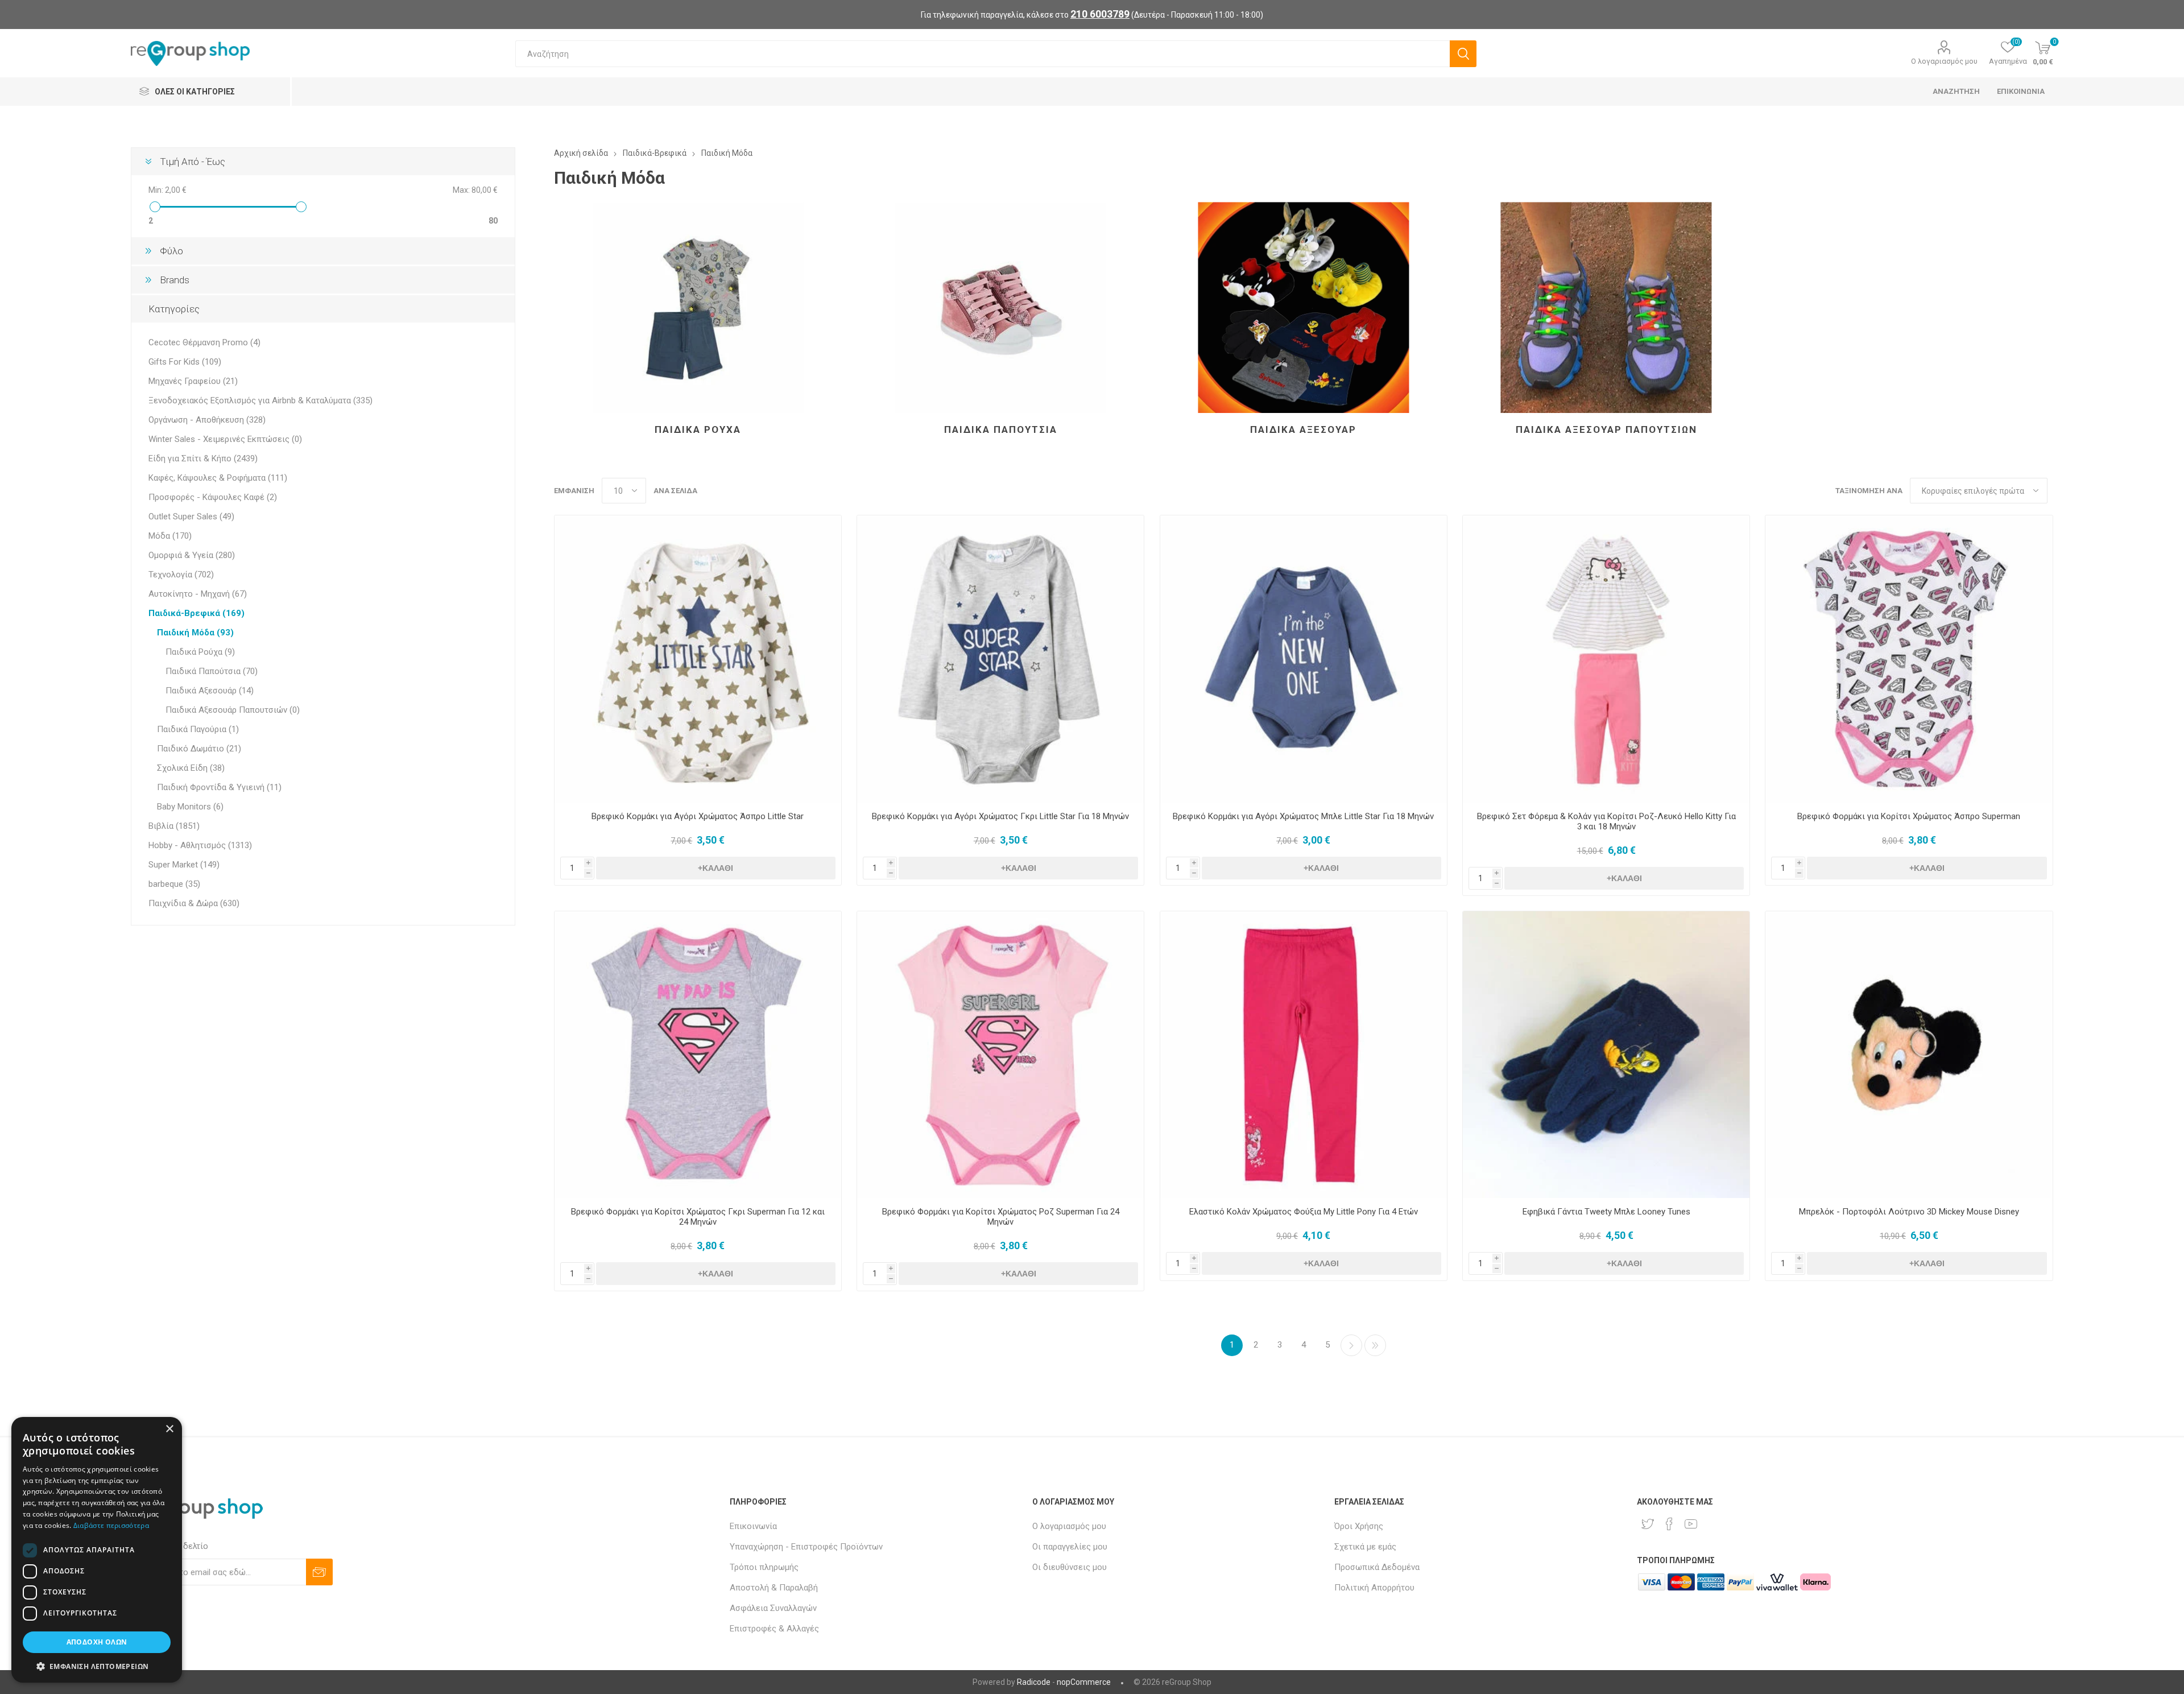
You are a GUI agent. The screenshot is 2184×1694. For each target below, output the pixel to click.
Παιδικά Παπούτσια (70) (212, 671)
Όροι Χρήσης (1359, 1526)
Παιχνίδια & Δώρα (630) (194, 903)
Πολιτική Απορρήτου (1374, 1588)
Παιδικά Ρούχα (698, 429)
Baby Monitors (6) (190, 807)
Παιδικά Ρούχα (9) (200, 652)
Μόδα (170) (170, 536)
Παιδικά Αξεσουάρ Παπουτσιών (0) (233, 710)
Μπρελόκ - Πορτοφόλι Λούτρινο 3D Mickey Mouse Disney (1909, 1212)
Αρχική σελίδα (581, 153)
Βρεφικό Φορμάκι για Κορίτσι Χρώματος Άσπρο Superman (1909, 816)
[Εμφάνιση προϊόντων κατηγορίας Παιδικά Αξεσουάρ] (1304, 307)
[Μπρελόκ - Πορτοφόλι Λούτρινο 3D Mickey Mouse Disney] (1909, 1055)
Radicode (1034, 1682)
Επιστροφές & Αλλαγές (774, 1629)
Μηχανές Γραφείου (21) (193, 381)
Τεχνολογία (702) (181, 575)
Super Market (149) (184, 865)
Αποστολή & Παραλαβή (774, 1588)
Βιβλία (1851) (174, 826)
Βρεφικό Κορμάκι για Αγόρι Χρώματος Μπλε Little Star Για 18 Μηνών (1303, 816)
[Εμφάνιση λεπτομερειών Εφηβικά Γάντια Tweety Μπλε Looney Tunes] (1606, 1055)
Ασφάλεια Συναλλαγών (773, 1608)
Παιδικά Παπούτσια (1001, 429)
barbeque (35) (174, 884)
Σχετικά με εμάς (1365, 1547)
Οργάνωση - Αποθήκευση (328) (207, 420)
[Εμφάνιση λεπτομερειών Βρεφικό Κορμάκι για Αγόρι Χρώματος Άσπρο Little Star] (698, 659)
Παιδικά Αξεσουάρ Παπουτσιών (1606, 429)
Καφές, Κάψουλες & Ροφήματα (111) (218, 478)
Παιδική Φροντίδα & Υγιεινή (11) (219, 787)
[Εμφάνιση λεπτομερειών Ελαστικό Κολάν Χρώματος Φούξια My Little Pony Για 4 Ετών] (1304, 1055)
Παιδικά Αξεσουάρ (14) (210, 691)
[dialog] (97, 1550)
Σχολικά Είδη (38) (191, 768)
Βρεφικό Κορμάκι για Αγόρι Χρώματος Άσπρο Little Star (698, 816)
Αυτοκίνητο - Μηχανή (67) (198, 594)
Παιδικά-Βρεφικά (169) (197, 613)
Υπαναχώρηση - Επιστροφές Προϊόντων (806, 1547)
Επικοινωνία (753, 1526)
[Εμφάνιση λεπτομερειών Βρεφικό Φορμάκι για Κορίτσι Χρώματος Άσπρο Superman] (1909, 659)
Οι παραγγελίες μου (1070, 1547)
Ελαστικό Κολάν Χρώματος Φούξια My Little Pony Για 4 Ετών (1304, 1212)
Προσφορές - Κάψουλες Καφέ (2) (213, 497)
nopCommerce (1084, 1682)
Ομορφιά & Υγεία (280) (192, 555)
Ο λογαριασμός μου (1944, 61)
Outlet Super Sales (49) (191, 517)
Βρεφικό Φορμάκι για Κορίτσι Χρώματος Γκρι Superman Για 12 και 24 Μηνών (698, 1217)
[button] (97, 1666)
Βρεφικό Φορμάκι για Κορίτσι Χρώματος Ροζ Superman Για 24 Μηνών (1001, 1217)
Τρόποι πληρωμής (764, 1567)
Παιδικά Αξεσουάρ (1303, 429)
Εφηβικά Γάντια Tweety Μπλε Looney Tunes (1606, 1212)
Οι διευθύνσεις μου (1070, 1567)
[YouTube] (1691, 1524)
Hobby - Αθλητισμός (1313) (200, 845)
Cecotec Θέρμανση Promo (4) (204, 342)
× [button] (169, 1429)
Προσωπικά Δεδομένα (1377, 1567)
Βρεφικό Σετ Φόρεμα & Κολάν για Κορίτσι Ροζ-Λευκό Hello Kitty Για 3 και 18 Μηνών (1606, 821)
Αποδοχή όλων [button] (97, 1642)
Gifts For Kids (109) (185, 362)
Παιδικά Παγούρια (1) (198, 729)
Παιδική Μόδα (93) (195, 633)
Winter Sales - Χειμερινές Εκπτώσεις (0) (225, 439)
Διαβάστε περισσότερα (111, 1525)
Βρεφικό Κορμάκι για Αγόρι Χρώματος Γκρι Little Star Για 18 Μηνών (1000, 816)
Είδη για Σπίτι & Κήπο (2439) (203, 458)
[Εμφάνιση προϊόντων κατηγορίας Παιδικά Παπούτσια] (1000, 307)
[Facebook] (1669, 1524)
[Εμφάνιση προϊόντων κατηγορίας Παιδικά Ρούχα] (698, 307)
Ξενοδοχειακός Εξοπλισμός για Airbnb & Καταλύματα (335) (260, 400)
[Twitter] (1648, 1524)
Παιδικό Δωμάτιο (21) (199, 749)
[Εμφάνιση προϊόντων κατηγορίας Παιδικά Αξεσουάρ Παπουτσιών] (1606, 307)
